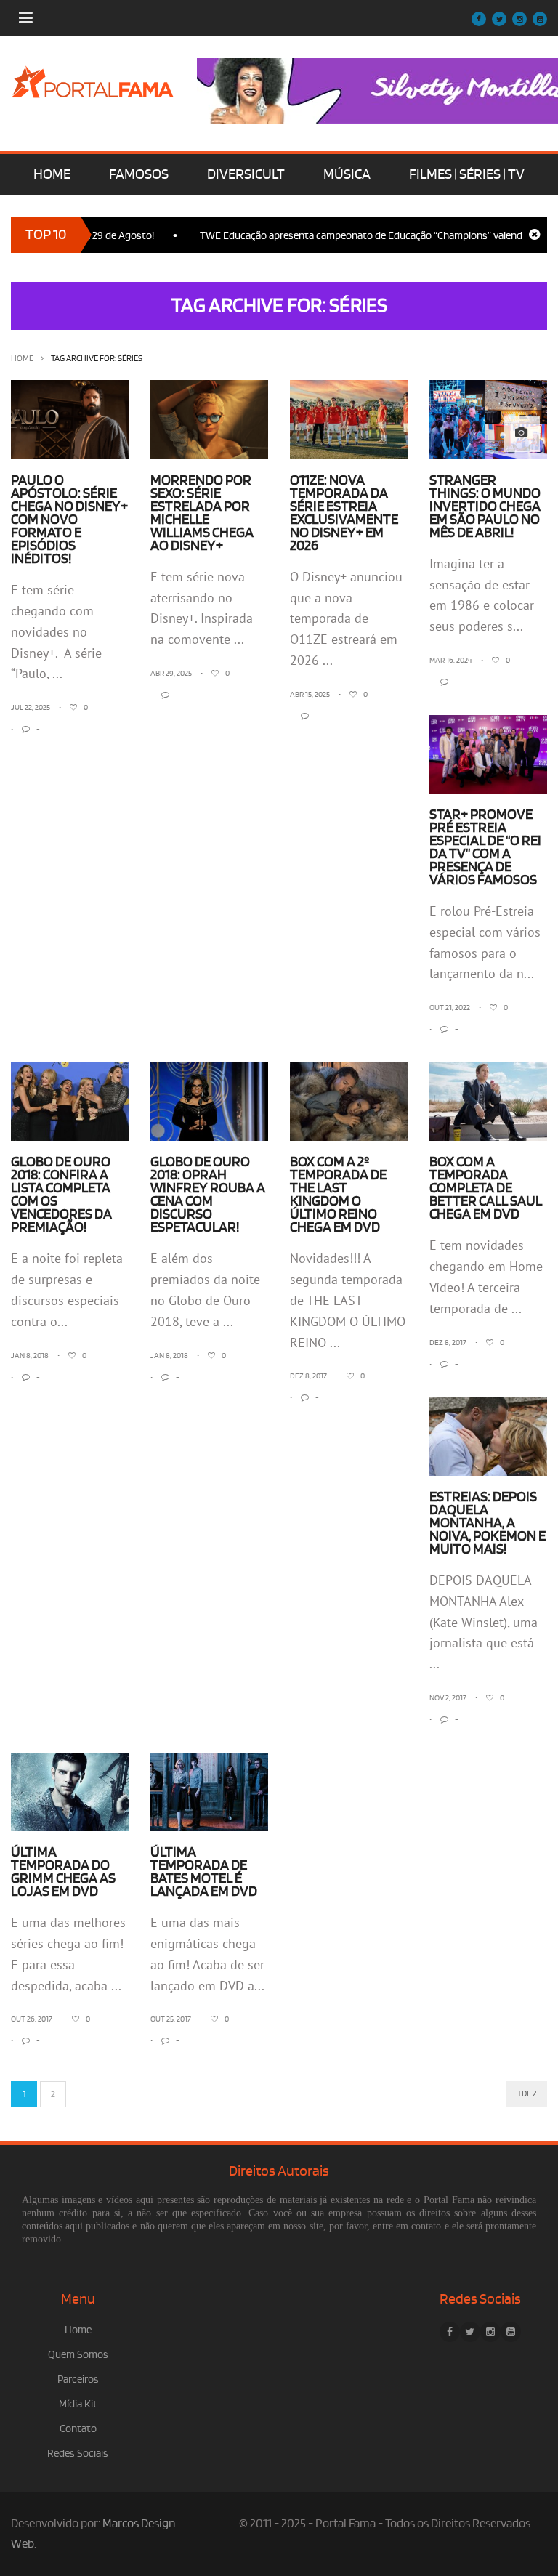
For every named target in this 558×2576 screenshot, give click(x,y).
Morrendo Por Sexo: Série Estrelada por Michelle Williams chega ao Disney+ (202, 513)
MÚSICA (347, 174)
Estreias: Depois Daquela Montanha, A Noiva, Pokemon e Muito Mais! (488, 1523)
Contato (78, 2429)
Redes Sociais (78, 2454)
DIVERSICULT (246, 174)
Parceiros (78, 2379)
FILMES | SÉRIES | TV (467, 174)
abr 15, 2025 (310, 695)
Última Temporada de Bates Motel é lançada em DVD (204, 1872)
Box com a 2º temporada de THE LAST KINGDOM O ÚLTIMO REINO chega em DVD (338, 1195)
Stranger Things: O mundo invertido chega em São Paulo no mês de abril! (485, 506)
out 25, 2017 (171, 2019)
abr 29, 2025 (171, 674)
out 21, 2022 (450, 1008)
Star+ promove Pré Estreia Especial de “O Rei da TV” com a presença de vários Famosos (485, 847)
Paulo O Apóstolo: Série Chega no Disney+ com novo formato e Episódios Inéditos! (69, 520)
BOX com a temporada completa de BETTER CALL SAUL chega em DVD (486, 1188)
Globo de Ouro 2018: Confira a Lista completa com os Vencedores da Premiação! (61, 1195)
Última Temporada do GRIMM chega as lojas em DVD (63, 1872)
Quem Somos (78, 2355)
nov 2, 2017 (448, 1698)
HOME (52, 174)
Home (22, 359)
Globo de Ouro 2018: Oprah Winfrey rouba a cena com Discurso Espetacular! (208, 1195)
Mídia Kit (78, 2404)
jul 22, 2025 (31, 708)
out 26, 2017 (32, 2019)
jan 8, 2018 (30, 1356)
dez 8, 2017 (308, 1376)
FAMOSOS (139, 174)
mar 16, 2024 (451, 661)
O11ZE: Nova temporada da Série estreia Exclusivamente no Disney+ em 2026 (344, 513)
